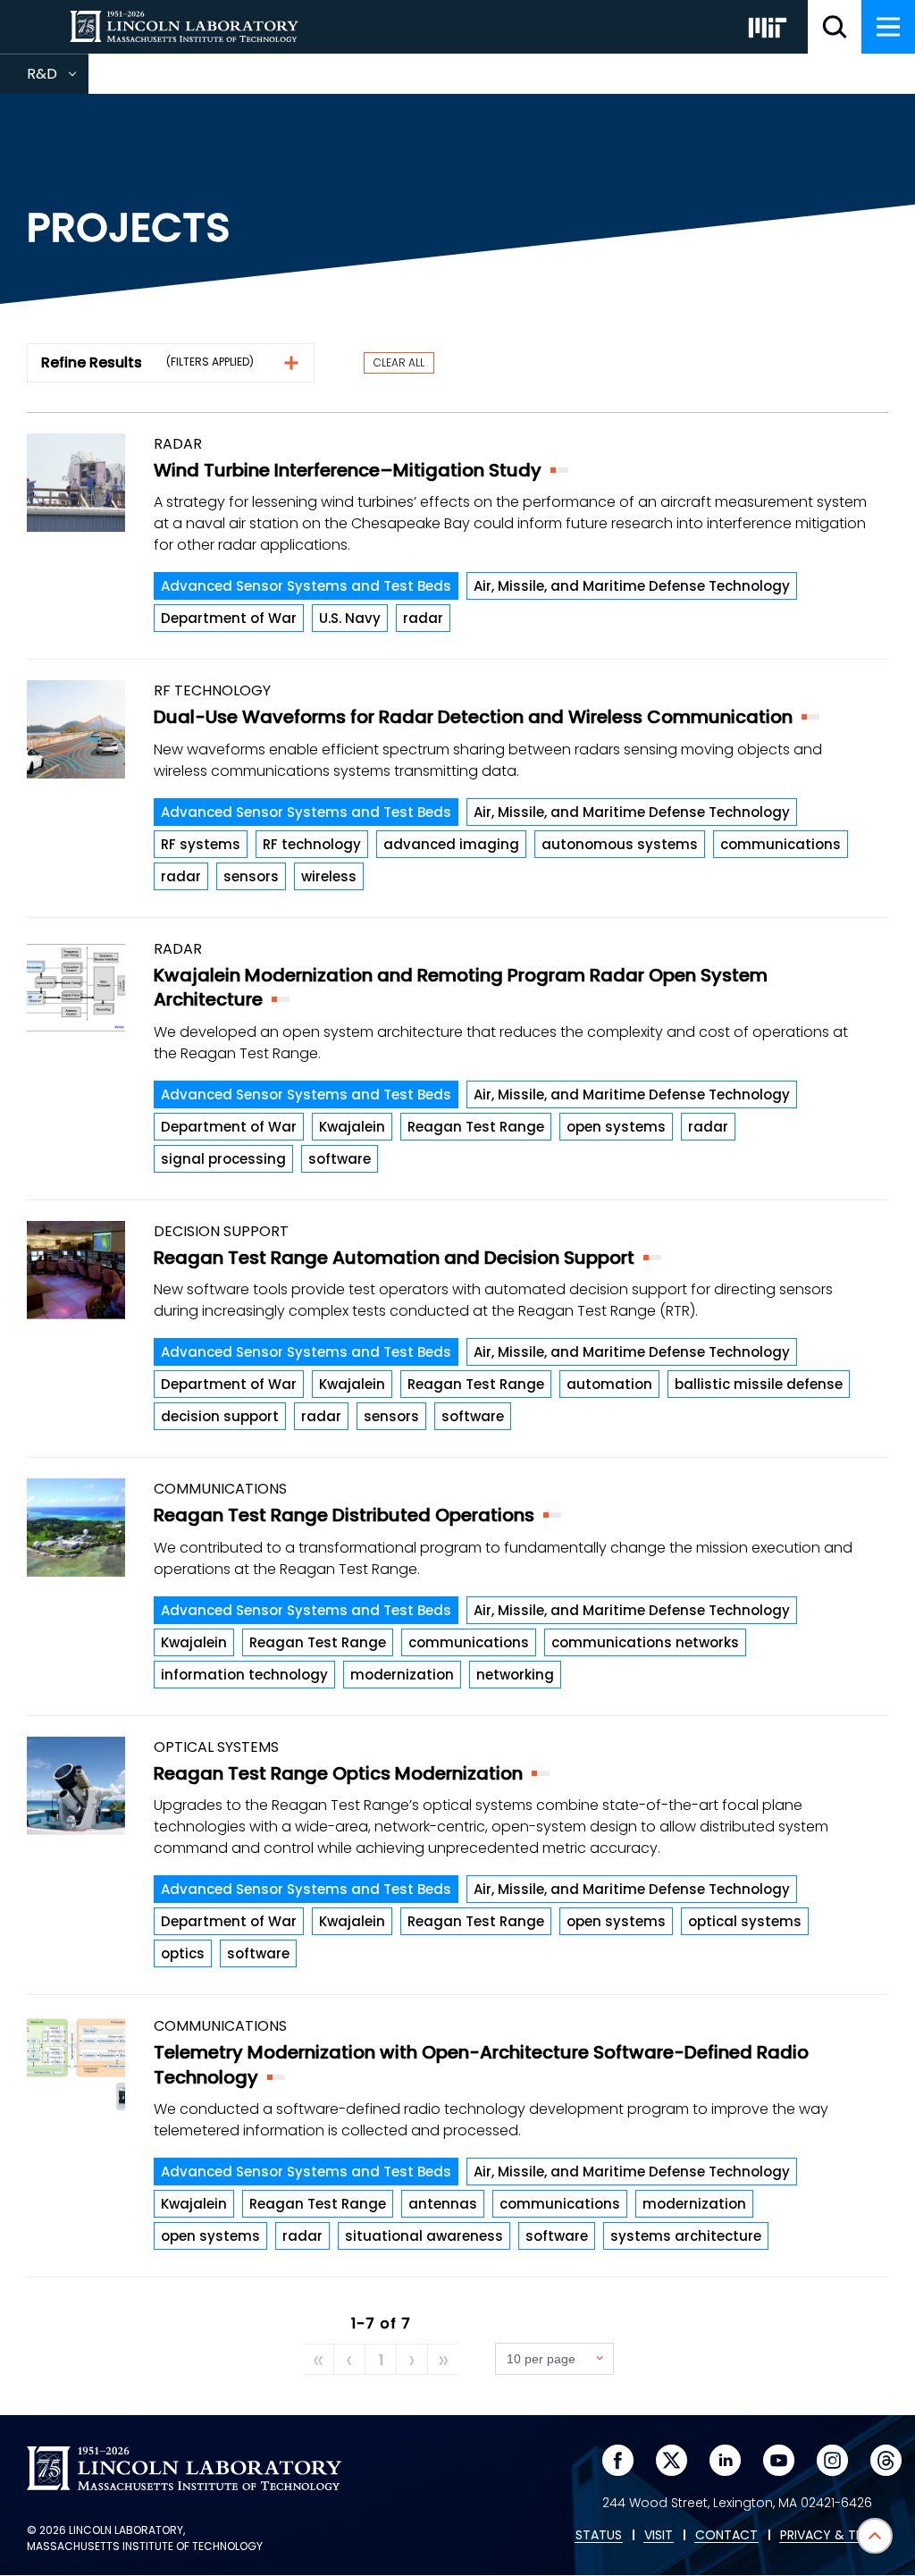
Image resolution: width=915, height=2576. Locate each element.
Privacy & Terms (834, 2536)
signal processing (223, 1159)
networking (515, 1675)
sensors (251, 876)
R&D (58, 79)
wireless (329, 876)
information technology (244, 1675)
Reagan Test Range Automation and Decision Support (394, 1258)
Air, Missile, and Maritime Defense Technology (632, 586)
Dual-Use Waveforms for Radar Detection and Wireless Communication (473, 717)
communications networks (645, 1642)
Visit (659, 2536)
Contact (726, 2536)
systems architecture (686, 2236)
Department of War (229, 618)
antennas (443, 2204)
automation (609, 1384)
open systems (616, 1127)
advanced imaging (451, 844)
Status (599, 2536)
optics (183, 1953)
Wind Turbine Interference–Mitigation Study (348, 470)
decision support (220, 1416)
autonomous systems (620, 844)
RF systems (201, 844)
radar (423, 618)
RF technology (312, 844)
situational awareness (424, 2236)
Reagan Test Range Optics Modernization (338, 1773)
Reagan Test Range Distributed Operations (344, 1515)
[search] (835, 27)
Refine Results (92, 362)
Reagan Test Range (476, 1127)
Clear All (399, 362)
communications (781, 844)
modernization (402, 1675)
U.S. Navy (350, 618)
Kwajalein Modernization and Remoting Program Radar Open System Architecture (461, 988)
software (340, 1159)
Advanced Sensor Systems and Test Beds (306, 586)
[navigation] (888, 27)
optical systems (745, 1921)
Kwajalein (352, 1127)
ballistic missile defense (759, 1384)
